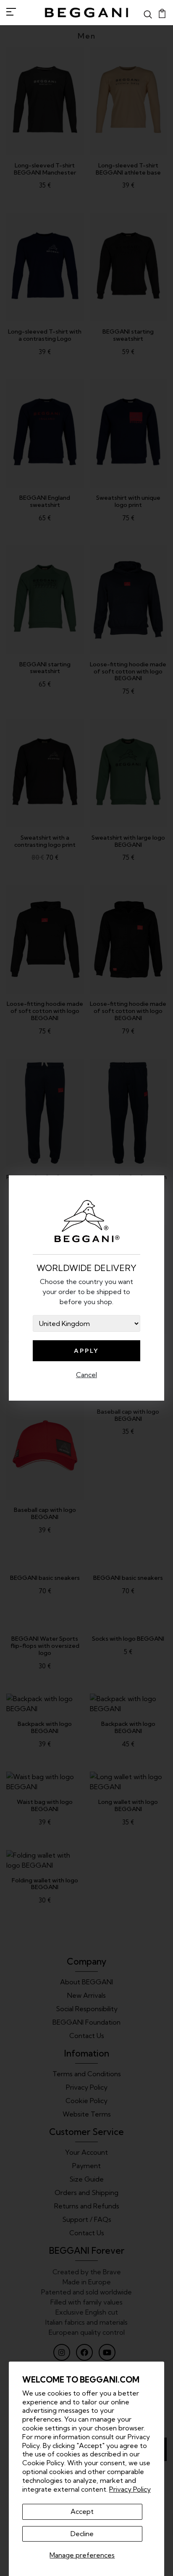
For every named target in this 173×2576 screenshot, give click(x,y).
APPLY (86, 1351)
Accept (82, 2511)
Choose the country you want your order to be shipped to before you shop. (86, 1292)
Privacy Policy (130, 2489)
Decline (82, 2534)
